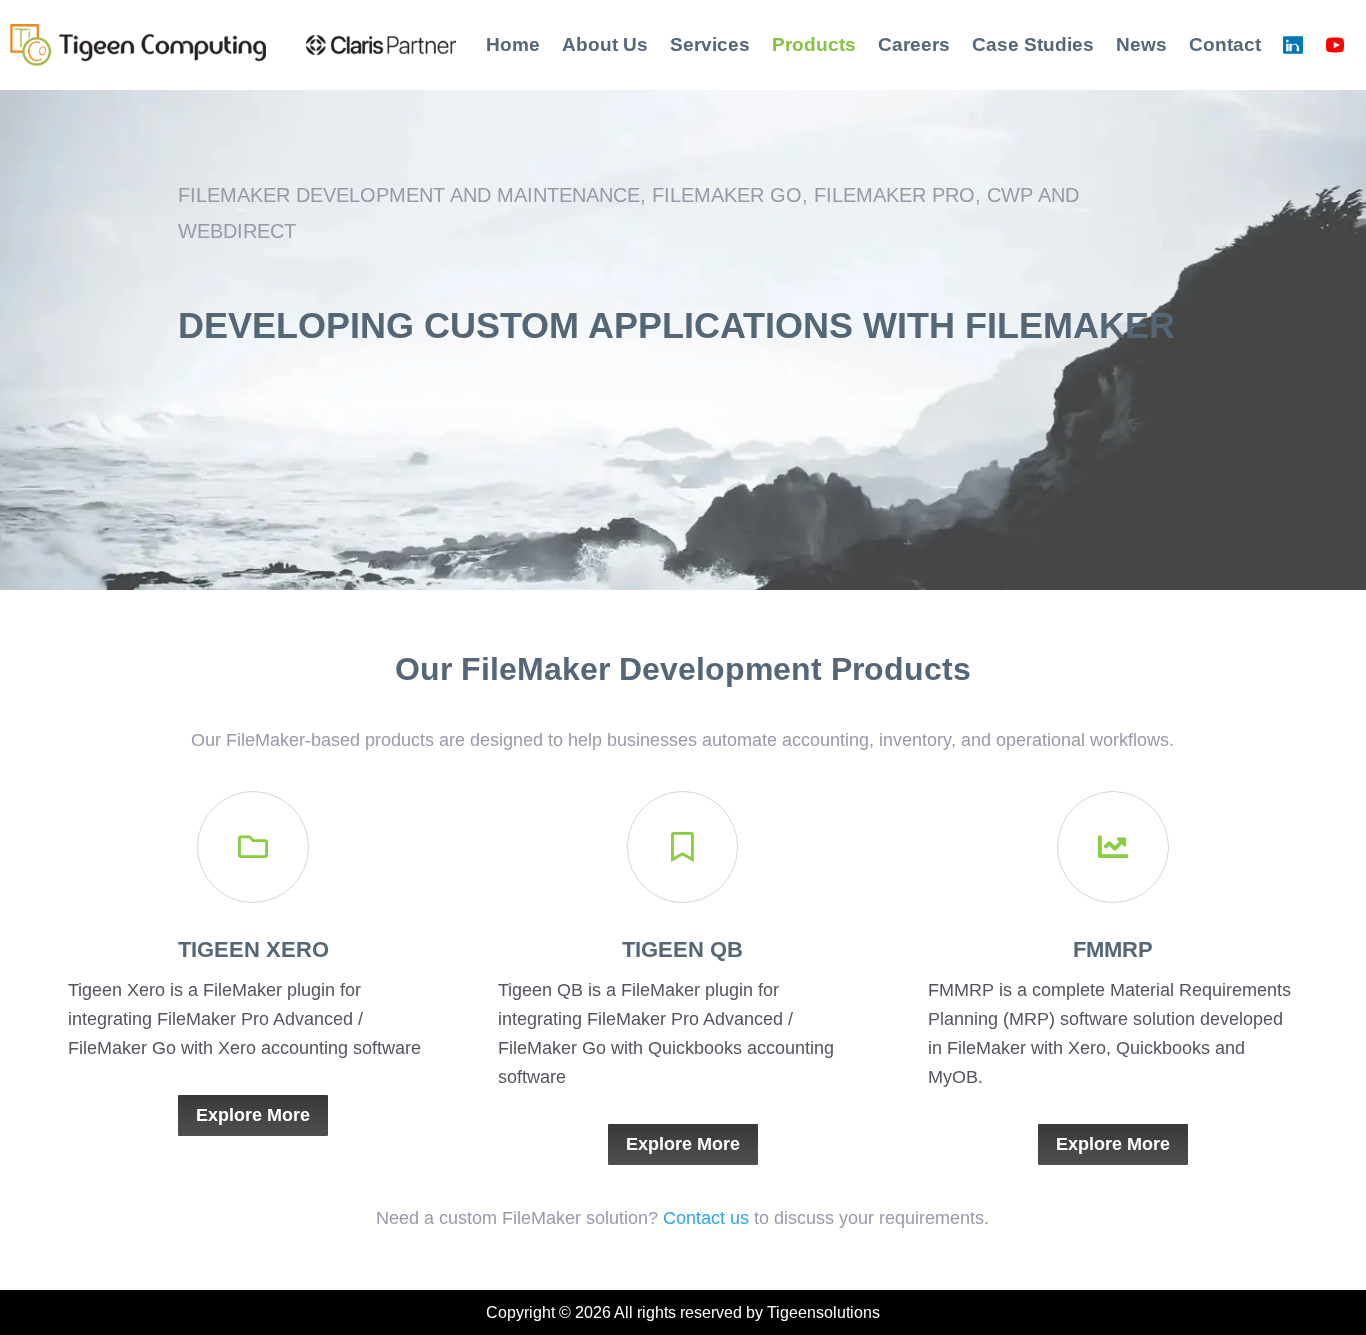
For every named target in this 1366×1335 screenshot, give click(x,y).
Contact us (706, 1218)
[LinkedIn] (1293, 45)
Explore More (253, 1115)
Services (710, 44)
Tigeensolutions (823, 1312)
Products (814, 44)
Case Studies (1033, 44)
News (1141, 44)
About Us (605, 44)
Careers (914, 44)
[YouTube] (1335, 45)
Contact (1225, 44)
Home (513, 44)
